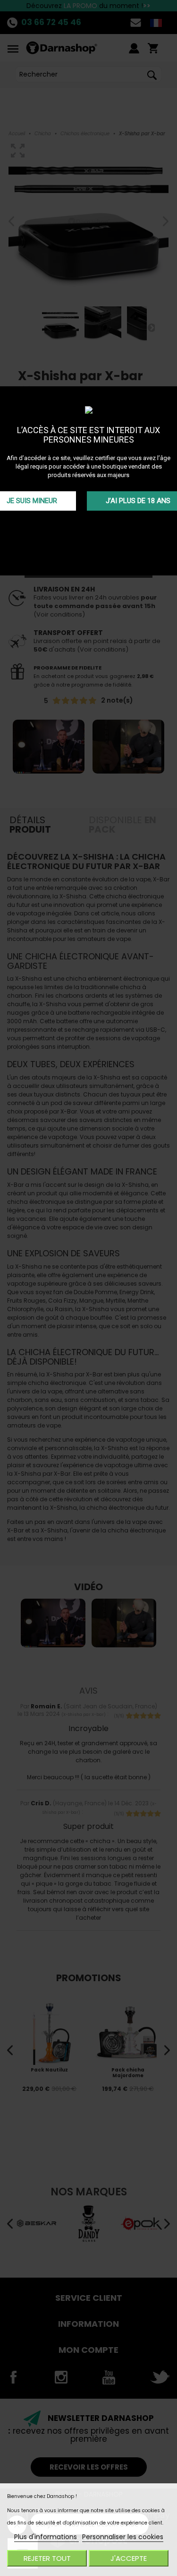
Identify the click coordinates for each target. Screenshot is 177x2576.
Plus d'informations (46, 2537)
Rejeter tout (47, 2558)
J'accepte (129, 2558)
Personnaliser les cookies (123, 2537)
